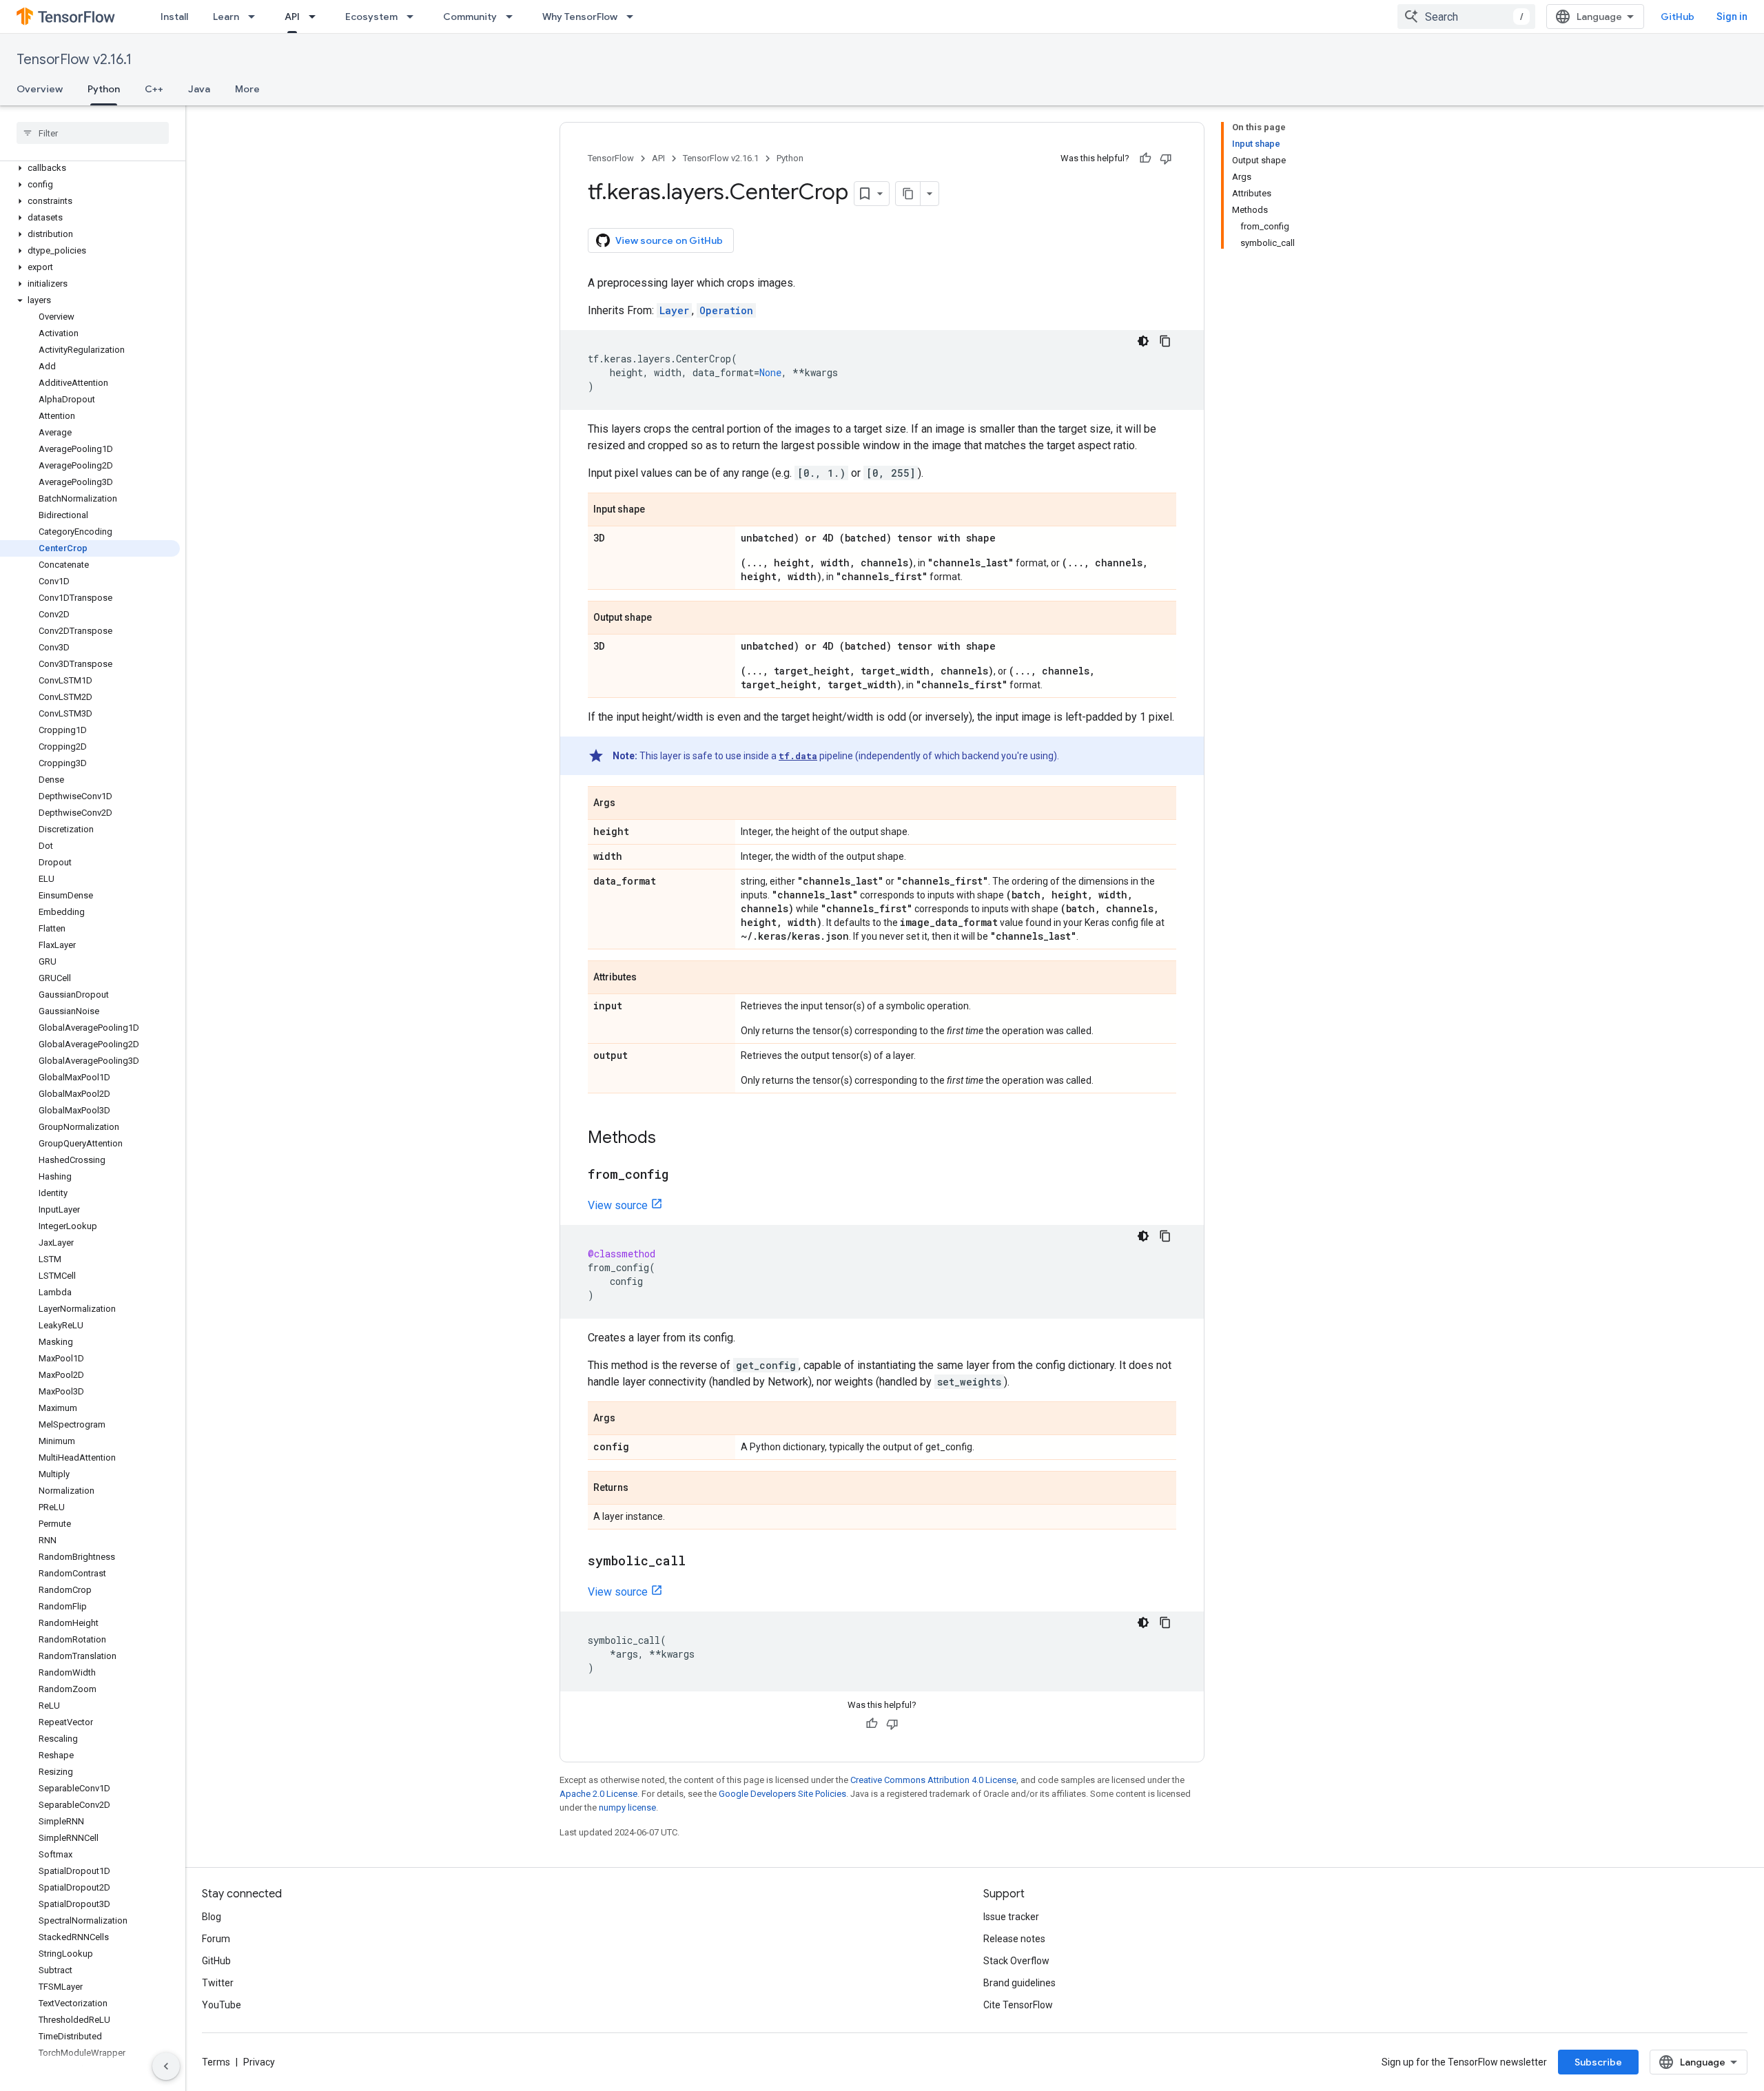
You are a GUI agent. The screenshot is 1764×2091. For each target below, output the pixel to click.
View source (618, 1205)
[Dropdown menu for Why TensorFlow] (634, 17)
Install (174, 17)
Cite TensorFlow (1018, 2005)
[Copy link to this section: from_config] (682, 1175)
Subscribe (1598, 2062)
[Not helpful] (1166, 158)
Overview (40, 89)
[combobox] (1466, 17)
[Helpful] (1145, 158)
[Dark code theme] (1143, 341)
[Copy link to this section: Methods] (670, 1139)
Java (199, 89)
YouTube (222, 2005)
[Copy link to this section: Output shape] (666, 619)
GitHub (1678, 17)
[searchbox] (93, 133)
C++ (154, 89)
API (292, 17)
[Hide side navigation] (166, 2066)
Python (104, 89)
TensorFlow (611, 158)
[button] (90, 168)
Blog (212, 1917)
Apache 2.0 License (598, 1794)
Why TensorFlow (580, 17)
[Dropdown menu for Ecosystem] (414, 17)
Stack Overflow (1016, 1961)
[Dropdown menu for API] (316, 17)
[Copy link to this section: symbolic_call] (699, 1562)
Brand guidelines (1019, 1983)
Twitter (218, 1983)
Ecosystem (371, 17)
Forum (216, 1939)
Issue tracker (1011, 1917)
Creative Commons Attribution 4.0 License (933, 1780)
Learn (226, 17)
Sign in (1732, 17)
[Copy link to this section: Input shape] (659, 511)
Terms (216, 2062)
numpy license (627, 1807)
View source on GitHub (669, 240)
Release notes (1014, 1939)
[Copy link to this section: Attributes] (650, 978)
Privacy (259, 2062)
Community (470, 17)
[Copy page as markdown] (908, 194)
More (247, 89)
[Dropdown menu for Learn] (256, 17)
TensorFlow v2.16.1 (74, 60)
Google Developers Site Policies (782, 1794)
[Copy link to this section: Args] (629, 804)
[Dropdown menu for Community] (513, 17)
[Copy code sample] (1165, 341)
